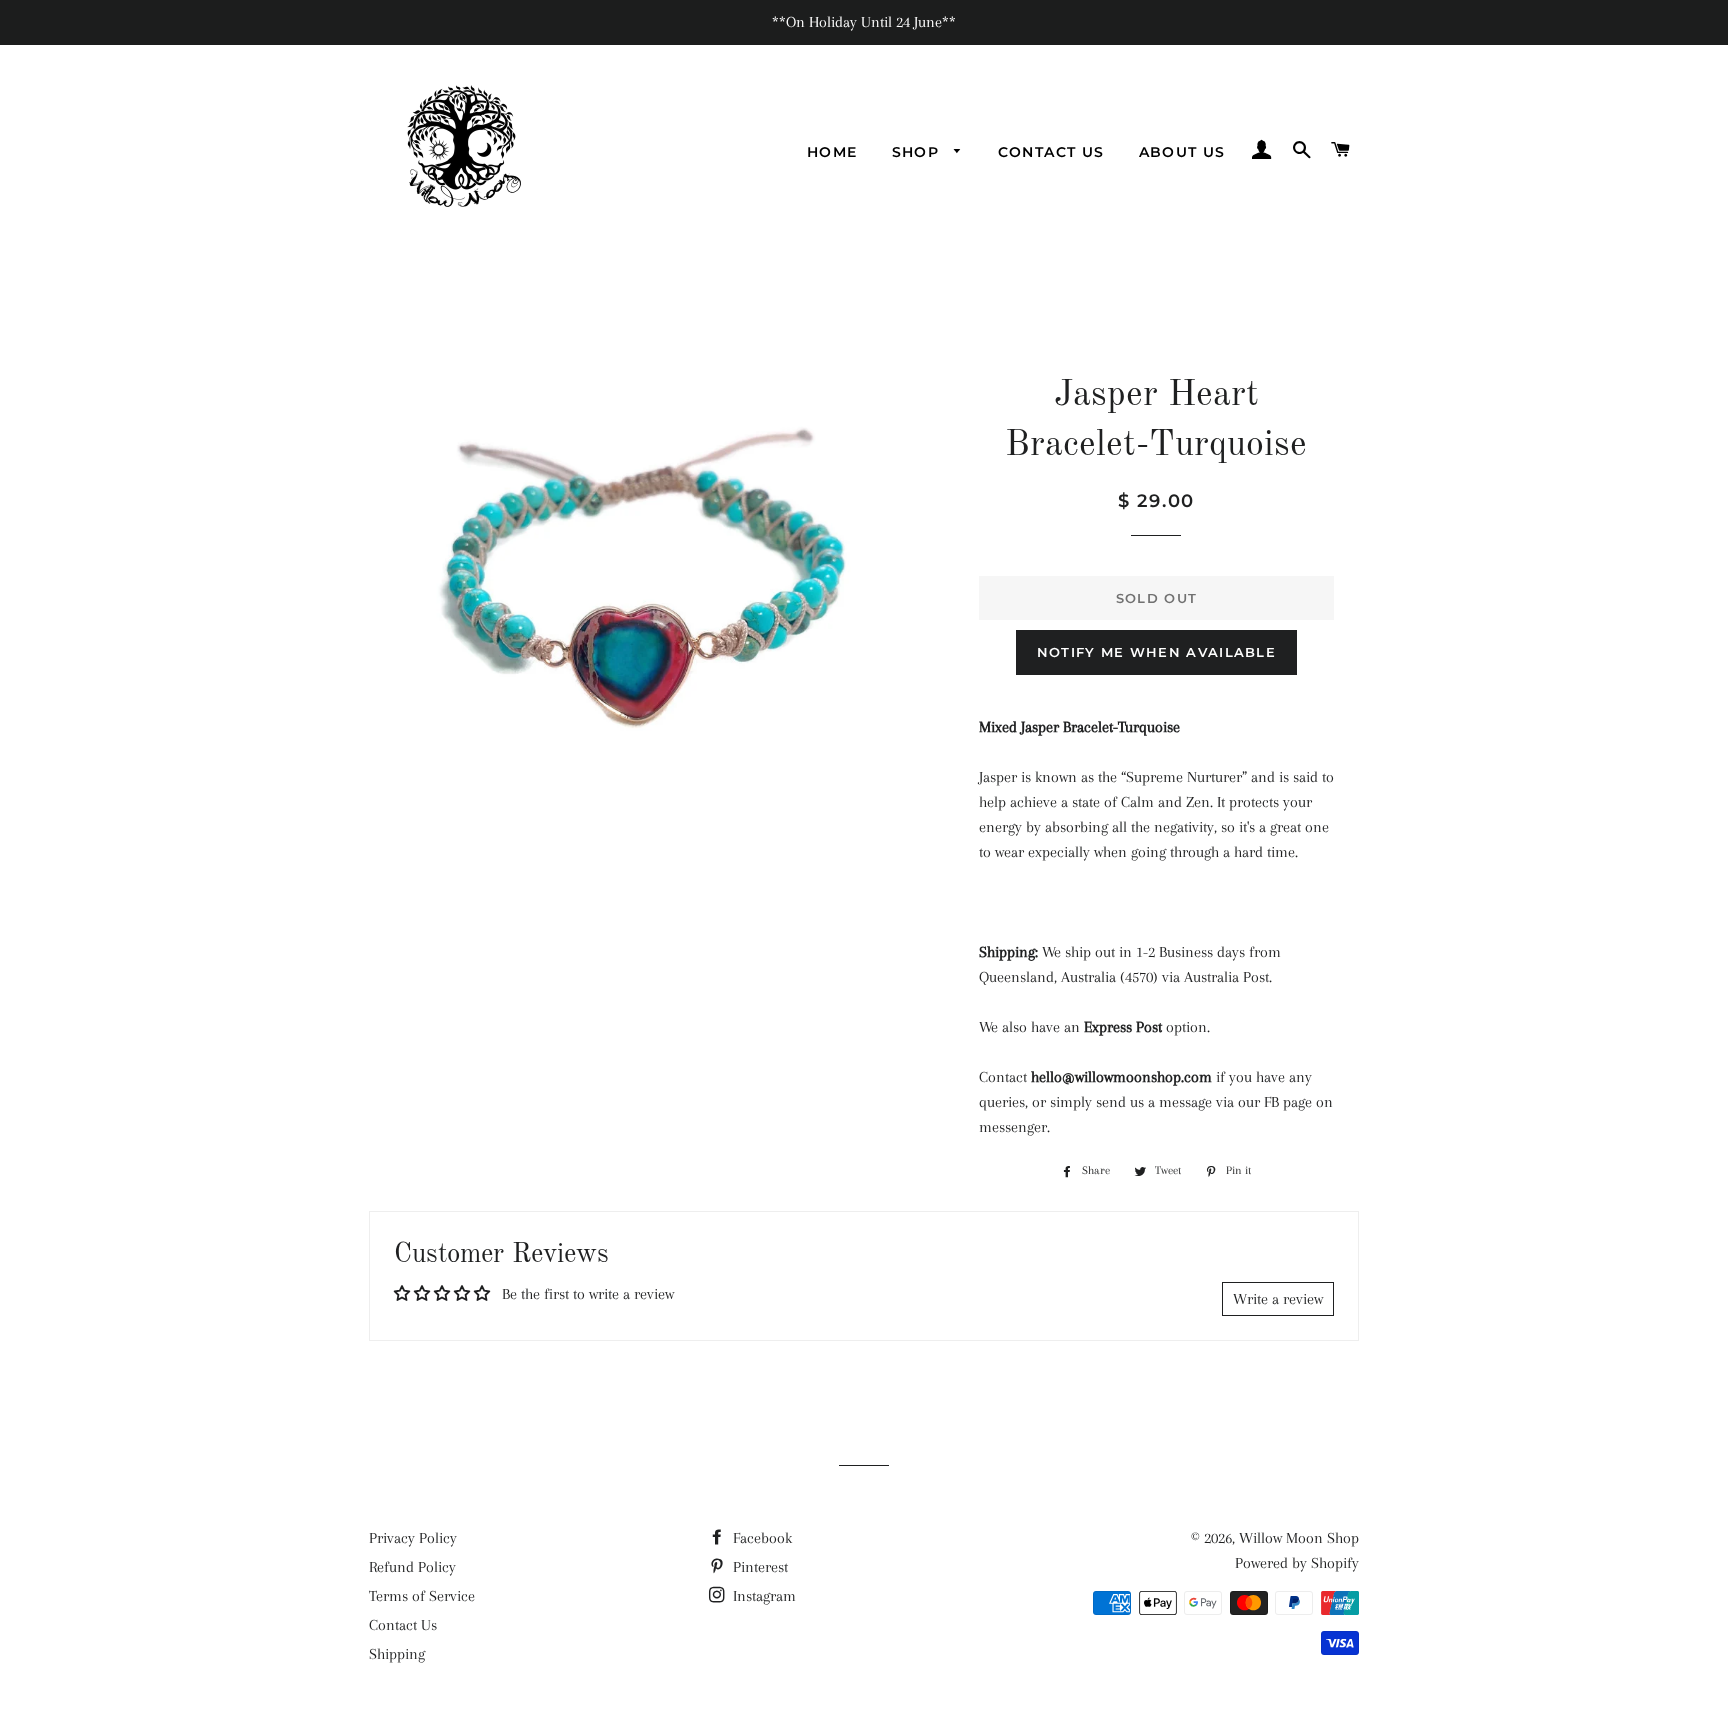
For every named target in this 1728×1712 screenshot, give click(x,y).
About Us (1182, 152)
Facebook (760, 1538)
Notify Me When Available (1156, 652)
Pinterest (758, 1567)
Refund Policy (412, 1567)
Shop (918, 152)
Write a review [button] (1278, 1299)
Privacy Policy (413, 1538)
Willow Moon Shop (1299, 1538)
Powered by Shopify (1297, 1563)
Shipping (397, 1654)
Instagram (762, 1596)
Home (832, 152)
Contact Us (1051, 152)
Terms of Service (422, 1596)
